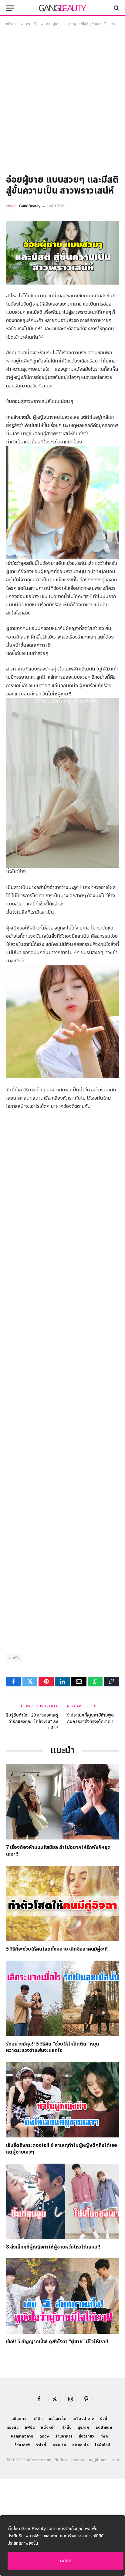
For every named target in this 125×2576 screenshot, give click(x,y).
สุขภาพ (84, 2427)
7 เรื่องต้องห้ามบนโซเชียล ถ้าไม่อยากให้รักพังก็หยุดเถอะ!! (58, 1851)
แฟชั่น (30, 2427)
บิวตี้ (104, 2419)
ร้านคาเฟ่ (22, 2445)
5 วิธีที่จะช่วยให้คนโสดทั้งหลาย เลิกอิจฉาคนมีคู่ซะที (57, 1949)
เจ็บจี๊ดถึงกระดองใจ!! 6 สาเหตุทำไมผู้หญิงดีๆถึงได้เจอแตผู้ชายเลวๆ (62, 2149)
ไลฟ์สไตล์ (103, 2445)
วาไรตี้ (41, 2445)
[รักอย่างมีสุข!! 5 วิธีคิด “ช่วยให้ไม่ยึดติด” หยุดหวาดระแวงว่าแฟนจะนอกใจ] (62, 1998)
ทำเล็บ (67, 2427)
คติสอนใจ (81, 2445)
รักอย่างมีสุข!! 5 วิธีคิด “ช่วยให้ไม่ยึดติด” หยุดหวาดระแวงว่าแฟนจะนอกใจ (53, 2047)
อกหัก (14, 1658)
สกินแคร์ (19, 2419)
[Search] (116, 8)
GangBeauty (30, 206)
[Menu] (10, 8)
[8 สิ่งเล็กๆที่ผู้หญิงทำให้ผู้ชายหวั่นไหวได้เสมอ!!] (62, 2201)
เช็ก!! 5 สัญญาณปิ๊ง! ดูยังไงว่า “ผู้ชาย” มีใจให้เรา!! (57, 2342)
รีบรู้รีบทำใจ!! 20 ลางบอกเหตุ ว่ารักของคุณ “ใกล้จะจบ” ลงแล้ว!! (32, 1722)
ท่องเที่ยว (87, 2436)
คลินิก (37, 2419)
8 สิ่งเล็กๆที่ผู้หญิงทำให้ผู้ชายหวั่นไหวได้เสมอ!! (53, 2247)
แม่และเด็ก (58, 2419)
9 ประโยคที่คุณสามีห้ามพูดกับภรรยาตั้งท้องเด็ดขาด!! (90, 1718)
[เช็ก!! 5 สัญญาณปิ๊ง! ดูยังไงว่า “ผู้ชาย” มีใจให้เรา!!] (62, 2296)
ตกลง (66, 2561)
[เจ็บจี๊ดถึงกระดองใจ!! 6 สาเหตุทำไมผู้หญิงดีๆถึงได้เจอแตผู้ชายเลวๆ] (62, 2100)
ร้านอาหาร (64, 2436)
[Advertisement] (62, 103)
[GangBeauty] (62, 8)
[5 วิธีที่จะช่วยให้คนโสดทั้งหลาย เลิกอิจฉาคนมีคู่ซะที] (62, 1903)
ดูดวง (44, 2436)
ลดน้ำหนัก (104, 2427)
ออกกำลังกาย (22, 2436)
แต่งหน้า (48, 2427)
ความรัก (59, 2445)
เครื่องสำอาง (83, 2419)
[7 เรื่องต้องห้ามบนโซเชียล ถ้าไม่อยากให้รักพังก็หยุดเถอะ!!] (62, 1802)
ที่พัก (104, 2436)
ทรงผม (13, 2427)
